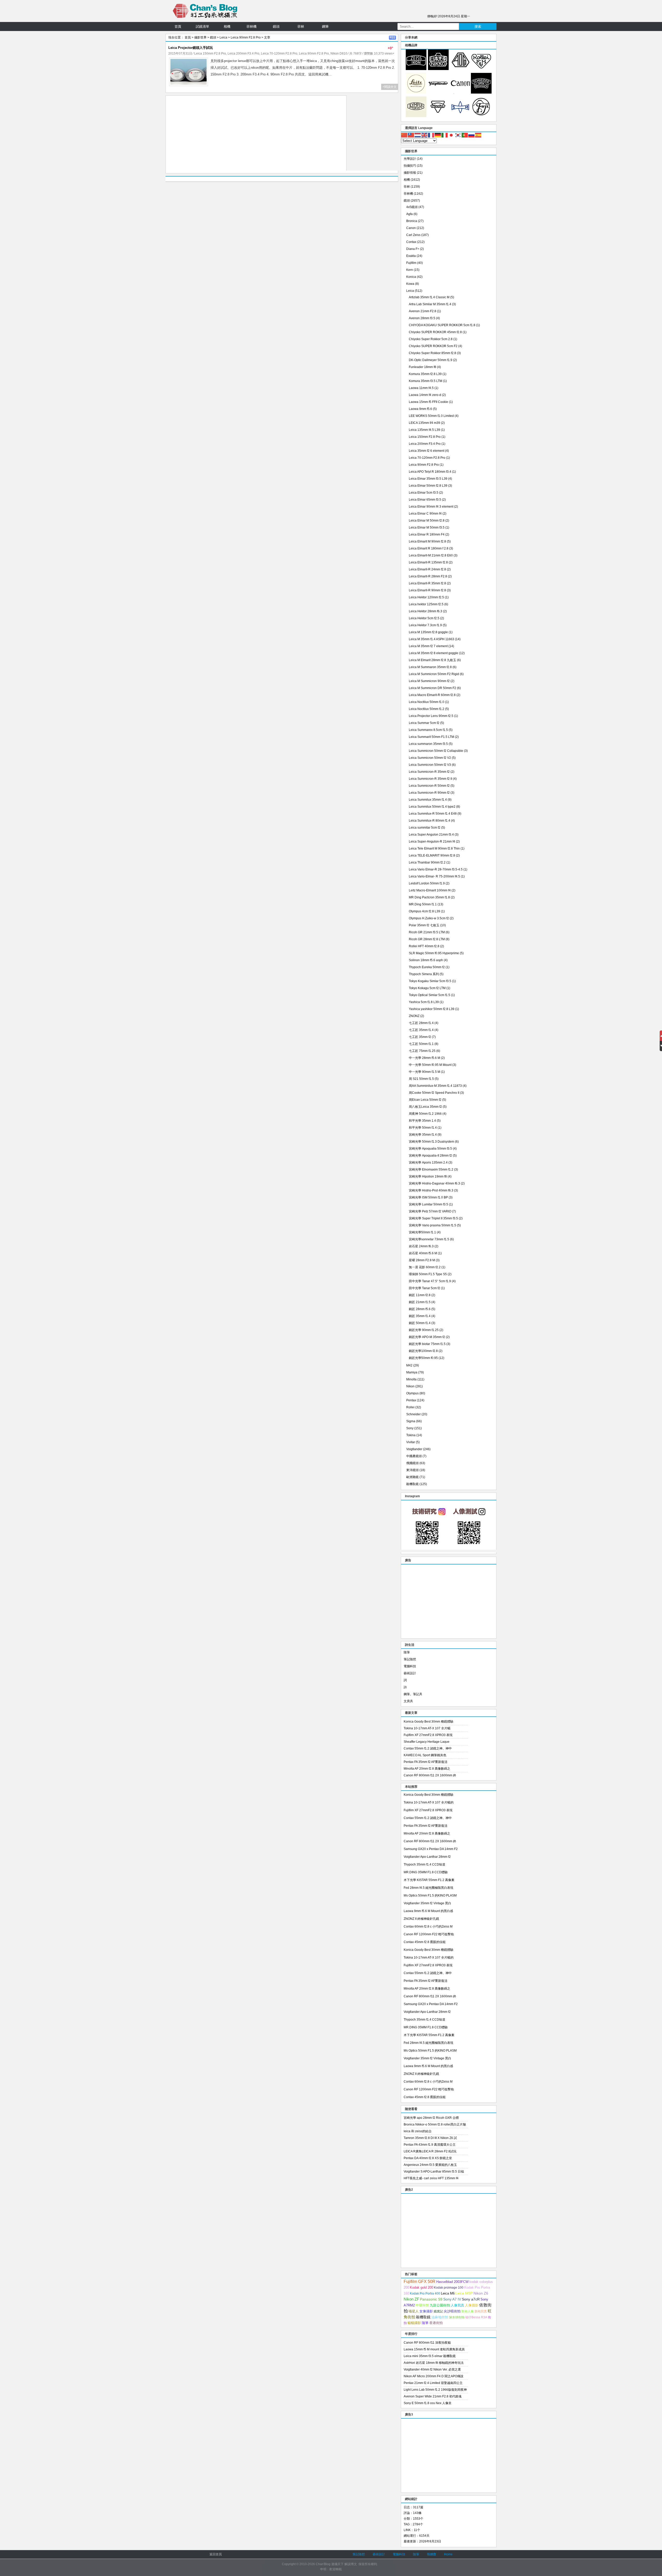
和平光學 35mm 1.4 (422, 1121)
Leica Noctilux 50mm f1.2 (427, 709)
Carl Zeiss (413, 235)
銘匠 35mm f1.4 (420, 1316)
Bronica (412, 221)
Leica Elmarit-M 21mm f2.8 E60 (431, 555)
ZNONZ (414, 1016)
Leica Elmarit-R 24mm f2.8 (427, 569)
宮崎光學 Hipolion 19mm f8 (428, 1176)
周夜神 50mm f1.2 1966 (425, 1114)
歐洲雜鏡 (412, 1477)
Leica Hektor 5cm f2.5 (424, 618)
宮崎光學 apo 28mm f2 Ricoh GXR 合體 (431, 2118)
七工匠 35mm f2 (420, 1037)
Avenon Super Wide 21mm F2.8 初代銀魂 (433, 2396)
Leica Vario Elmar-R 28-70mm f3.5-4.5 (436, 869)
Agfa (409, 214)
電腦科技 (410, 1666)
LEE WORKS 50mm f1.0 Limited (431, 416)
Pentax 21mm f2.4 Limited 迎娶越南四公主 (433, 2383)
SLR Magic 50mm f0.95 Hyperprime (434, 953)
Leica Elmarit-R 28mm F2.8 (428, 576)
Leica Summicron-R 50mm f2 (429, 786)
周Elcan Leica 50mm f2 (425, 1100)
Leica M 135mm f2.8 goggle (428, 632)
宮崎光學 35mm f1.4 (423, 1135)
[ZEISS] (416, 69)
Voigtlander (414, 1449)
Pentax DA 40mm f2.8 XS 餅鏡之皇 (428, 2158)
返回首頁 (216, 2554)
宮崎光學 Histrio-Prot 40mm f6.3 (431, 1190)
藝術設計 (410, 1673)
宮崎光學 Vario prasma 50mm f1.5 (432, 1225)
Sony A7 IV (452, 2299)
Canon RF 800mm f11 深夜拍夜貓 (427, 2343)
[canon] (461, 93)
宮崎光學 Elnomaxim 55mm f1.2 (431, 1169)
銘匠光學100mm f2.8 (423, 1351)
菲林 (301, 26)
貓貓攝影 (414, 2323)
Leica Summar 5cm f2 (424, 723)
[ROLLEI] (481, 69)
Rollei (410, 1407)
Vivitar (411, 1442)
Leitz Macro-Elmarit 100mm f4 (430, 890)
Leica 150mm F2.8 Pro (210, 53)
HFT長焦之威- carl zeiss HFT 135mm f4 (431, 2178)
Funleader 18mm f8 (423, 367)
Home (448, 2554)
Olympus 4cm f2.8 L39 (424, 911)
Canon (411, 228)
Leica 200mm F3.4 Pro (243, 53)
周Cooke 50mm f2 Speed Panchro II (434, 1093)
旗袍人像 (468, 2311)
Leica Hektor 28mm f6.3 (426, 611)
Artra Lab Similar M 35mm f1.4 (430, 304)
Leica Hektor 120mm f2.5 (426, 597)
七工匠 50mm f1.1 (421, 1044)
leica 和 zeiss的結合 (418, 2131)
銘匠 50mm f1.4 (420, 1323)
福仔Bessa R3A (476, 2317)
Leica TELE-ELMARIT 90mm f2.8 (432, 855)
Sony (410, 1428)
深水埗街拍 (457, 2317)
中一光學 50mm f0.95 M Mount (430, 1065)
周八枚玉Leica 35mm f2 (425, 1107)
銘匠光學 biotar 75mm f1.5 (427, 1344)
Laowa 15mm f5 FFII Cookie (428, 402)
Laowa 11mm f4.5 (421, 388)
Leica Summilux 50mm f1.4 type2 (432, 807)
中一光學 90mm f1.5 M (424, 1072)
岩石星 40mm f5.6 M (423, 1253)
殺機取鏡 (412, 1484)
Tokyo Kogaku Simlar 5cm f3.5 (430, 981)
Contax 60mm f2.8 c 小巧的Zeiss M (428, 1927)
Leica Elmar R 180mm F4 (427, 534)
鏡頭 (276, 26)
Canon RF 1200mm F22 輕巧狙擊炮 (429, 1934)
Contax (411, 242)
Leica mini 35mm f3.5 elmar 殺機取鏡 (430, 2356)
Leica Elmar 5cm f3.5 (424, 493)
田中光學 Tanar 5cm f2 (424, 1288)
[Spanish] (478, 135)
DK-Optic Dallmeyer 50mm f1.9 (431, 360)
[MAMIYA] (461, 116)
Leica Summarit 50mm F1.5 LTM (431, 737)
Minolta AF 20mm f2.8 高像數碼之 (427, 1769)
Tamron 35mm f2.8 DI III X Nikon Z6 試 (430, 2138)
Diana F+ (413, 249)
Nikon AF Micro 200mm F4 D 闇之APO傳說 (434, 2376)
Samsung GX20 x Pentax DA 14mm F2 (431, 1849)
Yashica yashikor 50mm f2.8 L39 (432, 1009)
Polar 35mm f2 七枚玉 (424, 925)
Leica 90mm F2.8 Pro (246, 37)
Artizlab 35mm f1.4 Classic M (429, 297)
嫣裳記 (438, 2311)
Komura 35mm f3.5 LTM (426, 381)
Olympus (412, 1393)
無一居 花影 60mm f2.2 (425, 1267)
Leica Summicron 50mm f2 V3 (430, 765)
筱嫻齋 (432, 2554)
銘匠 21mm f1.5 (420, 1302)
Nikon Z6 (481, 2293)
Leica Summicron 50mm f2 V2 (430, 758)
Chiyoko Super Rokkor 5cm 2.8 (431, 339)
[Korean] (458, 135)
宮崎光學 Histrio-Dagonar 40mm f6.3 (434, 1183)
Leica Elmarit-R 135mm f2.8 (428, 562)
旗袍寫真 (481, 2311)
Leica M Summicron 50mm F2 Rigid (434, 674)
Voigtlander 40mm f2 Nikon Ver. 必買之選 (432, 2369)
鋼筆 (325, 26)
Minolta (411, 1379)
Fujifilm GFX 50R (420, 2281)
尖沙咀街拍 (452, 2311)
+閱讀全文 (390, 87)
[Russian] (472, 135)
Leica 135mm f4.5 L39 (424, 430)
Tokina (411, 1435)
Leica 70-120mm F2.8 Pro (279, 53)
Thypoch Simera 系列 (424, 974)
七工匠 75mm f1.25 (422, 1051)
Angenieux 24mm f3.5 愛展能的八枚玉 (430, 2165)
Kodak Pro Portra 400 (425, 2294)
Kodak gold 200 (422, 2287)
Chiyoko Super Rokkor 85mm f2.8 (432, 353)
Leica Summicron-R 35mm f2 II (430, 779)
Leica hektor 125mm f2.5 (426, 604)
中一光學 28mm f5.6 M (424, 1058)
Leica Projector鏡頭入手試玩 (191, 48)
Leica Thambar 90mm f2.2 (427, 862)
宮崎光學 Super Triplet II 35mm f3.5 (433, 1218)
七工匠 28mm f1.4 (421, 1023)
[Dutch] (418, 135)
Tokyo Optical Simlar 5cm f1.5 (430, 995)
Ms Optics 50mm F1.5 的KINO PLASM (430, 1895)
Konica (411, 277)
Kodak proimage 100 (449, 2288)
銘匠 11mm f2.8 (420, 1295)
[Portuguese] (465, 135)
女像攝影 (426, 2311)
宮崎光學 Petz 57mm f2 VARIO (430, 1211)
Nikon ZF (411, 2299)
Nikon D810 (339, 53)
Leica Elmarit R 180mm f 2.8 (429, 548)
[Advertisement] (256, 134)
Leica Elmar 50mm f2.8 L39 (428, 486)
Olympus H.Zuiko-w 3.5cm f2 (429, 918)
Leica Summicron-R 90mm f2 (429, 793)
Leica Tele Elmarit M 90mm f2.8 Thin (434, 849)
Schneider (413, 1414)
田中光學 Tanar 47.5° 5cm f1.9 (430, 1281)
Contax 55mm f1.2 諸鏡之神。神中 (428, 1748)
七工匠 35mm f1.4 (421, 1030)
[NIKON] (438, 69)
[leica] (416, 93)
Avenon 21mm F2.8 (423, 311)
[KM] (438, 116)
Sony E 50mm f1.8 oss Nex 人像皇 (428, 2403)
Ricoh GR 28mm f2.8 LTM (427, 939)
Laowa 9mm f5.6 (420, 409)
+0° (390, 48)
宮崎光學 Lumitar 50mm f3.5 (428, 1204)
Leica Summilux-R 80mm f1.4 (430, 821)
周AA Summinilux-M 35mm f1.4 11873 (435, 1086)
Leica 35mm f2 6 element (427, 451)
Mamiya (412, 1372)
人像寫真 (457, 2305)
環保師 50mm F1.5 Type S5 (428, 1274)
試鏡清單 (202, 26)
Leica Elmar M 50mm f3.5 (427, 528)
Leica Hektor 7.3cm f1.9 (425, 625)
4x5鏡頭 (412, 207)
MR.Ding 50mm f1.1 (423, 904)
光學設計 (410, 159)
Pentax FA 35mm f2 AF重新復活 (426, 1762)
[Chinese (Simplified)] (404, 135)
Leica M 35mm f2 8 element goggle (434, 653)
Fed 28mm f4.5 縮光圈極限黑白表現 (428, 1888)
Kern (410, 270)
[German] (438, 135)
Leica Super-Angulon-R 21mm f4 (432, 842)
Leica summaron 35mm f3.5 (428, 744)
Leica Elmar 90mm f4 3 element (431, 507)
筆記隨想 (410, 1659)
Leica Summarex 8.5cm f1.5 (428, 730)
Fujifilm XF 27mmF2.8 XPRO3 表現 (428, 1735)
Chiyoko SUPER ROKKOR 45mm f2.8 (435, 332)
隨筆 (407, 1652)
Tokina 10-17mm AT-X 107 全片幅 (427, 1728)
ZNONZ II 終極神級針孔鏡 (421, 1919)
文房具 (408, 1701)
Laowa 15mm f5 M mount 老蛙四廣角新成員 (434, 2349)
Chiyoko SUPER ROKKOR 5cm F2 (433, 346)
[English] (425, 135)
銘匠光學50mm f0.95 (423, 1358)
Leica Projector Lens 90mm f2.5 (431, 716)
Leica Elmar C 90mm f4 (425, 514)
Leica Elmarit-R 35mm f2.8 (427, 583)
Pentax (411, 1400)
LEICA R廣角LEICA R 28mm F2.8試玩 (430, 2151)
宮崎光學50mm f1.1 (422, 1232)
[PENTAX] (461, 69)
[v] (438, 93)
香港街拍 (436, 2323)
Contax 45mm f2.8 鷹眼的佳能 (425, 1942)
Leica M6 (448, 2293)
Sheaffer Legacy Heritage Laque (427, 1742)
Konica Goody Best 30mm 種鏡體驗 (428, 1722)
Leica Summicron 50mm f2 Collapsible (436, 751)
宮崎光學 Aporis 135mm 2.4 (428, 1163)
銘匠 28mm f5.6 (420, 1309)
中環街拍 (422, 2305)
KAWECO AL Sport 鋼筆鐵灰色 (425, 1755)
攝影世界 (200, 37)
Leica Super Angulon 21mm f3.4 (431, 835)
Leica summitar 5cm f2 (425, 828)
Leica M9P (464, 2293)
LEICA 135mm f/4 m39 (424, 423)
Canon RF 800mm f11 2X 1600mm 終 (430, 1775)
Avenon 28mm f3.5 (422, 318)
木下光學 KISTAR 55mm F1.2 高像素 (429, 1880)
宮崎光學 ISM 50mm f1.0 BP (428, 1197)
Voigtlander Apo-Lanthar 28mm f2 (427, 1857)
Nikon (410, 1386)
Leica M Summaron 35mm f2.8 (430, 667)
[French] (431, 135)
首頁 (178, 26)
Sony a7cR (471, 2299)
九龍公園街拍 (440, 2305)
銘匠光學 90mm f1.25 (424, 1330)
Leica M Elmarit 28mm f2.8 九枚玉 (432, 660)
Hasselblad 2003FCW (452, 2282)
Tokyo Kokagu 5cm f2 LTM (427, 988)
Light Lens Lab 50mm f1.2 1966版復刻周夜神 (435, 2390)
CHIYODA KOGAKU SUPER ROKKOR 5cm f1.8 (442, 325)
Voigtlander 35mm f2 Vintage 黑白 (427, 1903)
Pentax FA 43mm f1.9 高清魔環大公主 (430, 2145)
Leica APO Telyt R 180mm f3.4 (430, 472)
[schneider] (481, 93)
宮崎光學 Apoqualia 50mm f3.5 (430, 1149)
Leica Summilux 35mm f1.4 (428, 800)
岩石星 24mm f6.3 (421, 1246)
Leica (223, 37)
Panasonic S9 (431, 2299)
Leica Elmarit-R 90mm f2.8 (427, 590)
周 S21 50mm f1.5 (421, 1079)
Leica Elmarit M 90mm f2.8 (427, 541)
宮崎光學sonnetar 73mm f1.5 (429, 1239)
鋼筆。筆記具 (413, 1694)
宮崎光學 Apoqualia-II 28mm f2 (430, 1156)
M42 (409, 1365)
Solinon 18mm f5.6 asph (426, 960)
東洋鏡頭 (412, 1470)
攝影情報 (410, 173)
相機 (227, 26)
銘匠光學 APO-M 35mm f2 (427, 1337)
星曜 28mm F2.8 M (422, 1260)
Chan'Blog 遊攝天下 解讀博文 (336, 2564)
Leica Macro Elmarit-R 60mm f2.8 (432, 695)
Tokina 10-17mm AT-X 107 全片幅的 (429, 1802)
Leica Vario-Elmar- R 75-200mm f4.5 (434, 876)
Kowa (410, 284)
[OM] (416, 116)
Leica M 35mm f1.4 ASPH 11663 (431, 639)
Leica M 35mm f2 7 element (428, 646)
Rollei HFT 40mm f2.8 (424, 946)
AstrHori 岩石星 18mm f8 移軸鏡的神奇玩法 (434, 2363)
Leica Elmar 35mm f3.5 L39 (428, 479)
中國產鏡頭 (414, 1456)
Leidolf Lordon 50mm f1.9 (427, 883)
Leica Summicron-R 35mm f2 (429, 772)
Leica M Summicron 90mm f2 (429, 681)
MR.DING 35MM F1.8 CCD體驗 (426, 1872)
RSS (392, 38)
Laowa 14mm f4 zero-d (425, 395)
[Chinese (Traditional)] (411, 135)
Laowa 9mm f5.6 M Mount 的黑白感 (428, 1911)
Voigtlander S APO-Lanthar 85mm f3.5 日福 (434, 2172)
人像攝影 (472, 2305)
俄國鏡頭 (412, 1463)
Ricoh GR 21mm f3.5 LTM (427, 932)
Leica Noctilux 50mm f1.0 (427, 702)
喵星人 (414, 2311)
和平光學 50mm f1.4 (423, 1128)
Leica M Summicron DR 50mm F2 (432, 688)
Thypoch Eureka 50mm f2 (427, 967)
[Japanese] (452, 135)
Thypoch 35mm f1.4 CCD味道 (424, 1864)
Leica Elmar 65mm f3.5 (425, 500)
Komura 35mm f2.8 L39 (425, 374)
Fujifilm (411, 263)
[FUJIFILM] (481, 116)
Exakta (411, 256)
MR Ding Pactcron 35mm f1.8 (429, 897)
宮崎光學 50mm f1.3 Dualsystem (431, 1142)
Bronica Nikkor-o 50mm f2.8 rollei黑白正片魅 (435, 2124)
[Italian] (445, 135)
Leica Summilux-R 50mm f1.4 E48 (433, 814)
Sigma (411, 1421)
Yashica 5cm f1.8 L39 (424, 1002)
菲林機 (251, 26)
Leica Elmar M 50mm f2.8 (427, 521)
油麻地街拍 (440, 2317)
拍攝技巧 (410, 166)
